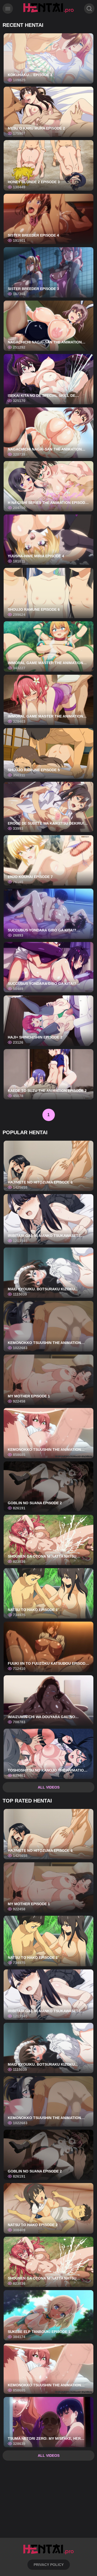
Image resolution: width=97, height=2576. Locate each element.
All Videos (49, 1787)
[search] (89, 9)
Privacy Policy (49, 2565)
